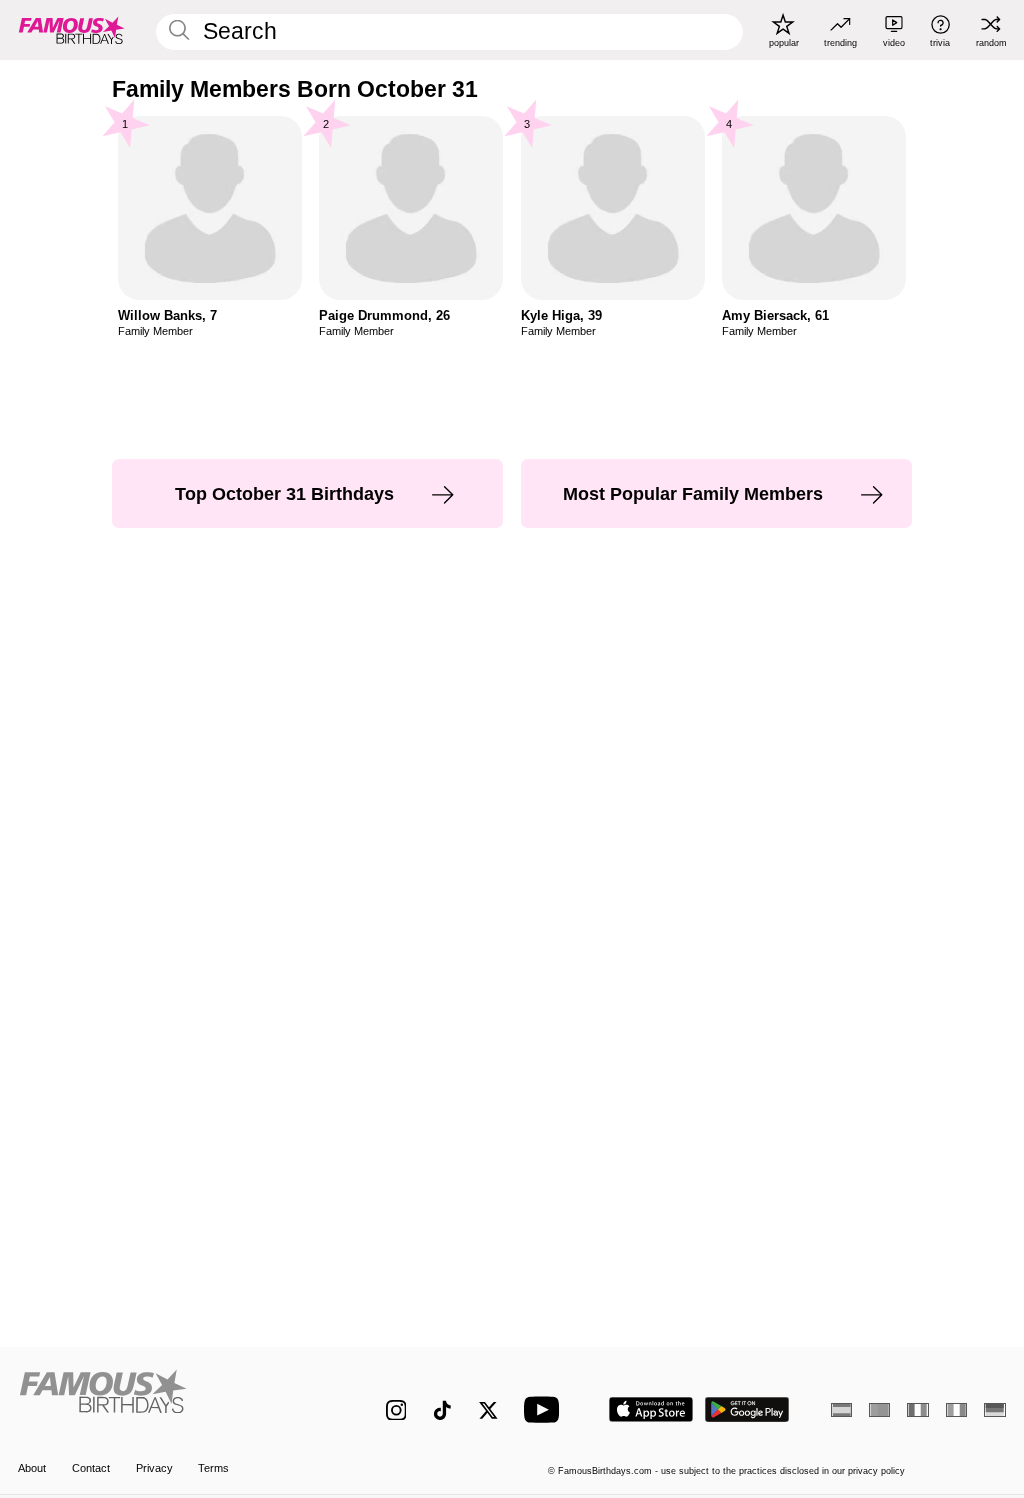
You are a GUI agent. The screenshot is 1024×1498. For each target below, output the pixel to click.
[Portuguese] (879, 1410)
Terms (213, 1468)
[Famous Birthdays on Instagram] (396, 1410)
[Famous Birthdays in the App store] (651, 1409)
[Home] (172, 1399)
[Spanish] (841, 1410)
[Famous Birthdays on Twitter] (488, 1410)
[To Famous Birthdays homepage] (72, 30)
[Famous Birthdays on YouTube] (546, 1409)
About (32, 1468)
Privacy (154, 1468)
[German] (994, 1410)
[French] (917, 1410)
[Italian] (956, 1410)
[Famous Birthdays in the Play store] (747, 1409)
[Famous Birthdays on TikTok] (442, 1410)
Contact (91, 1468)
